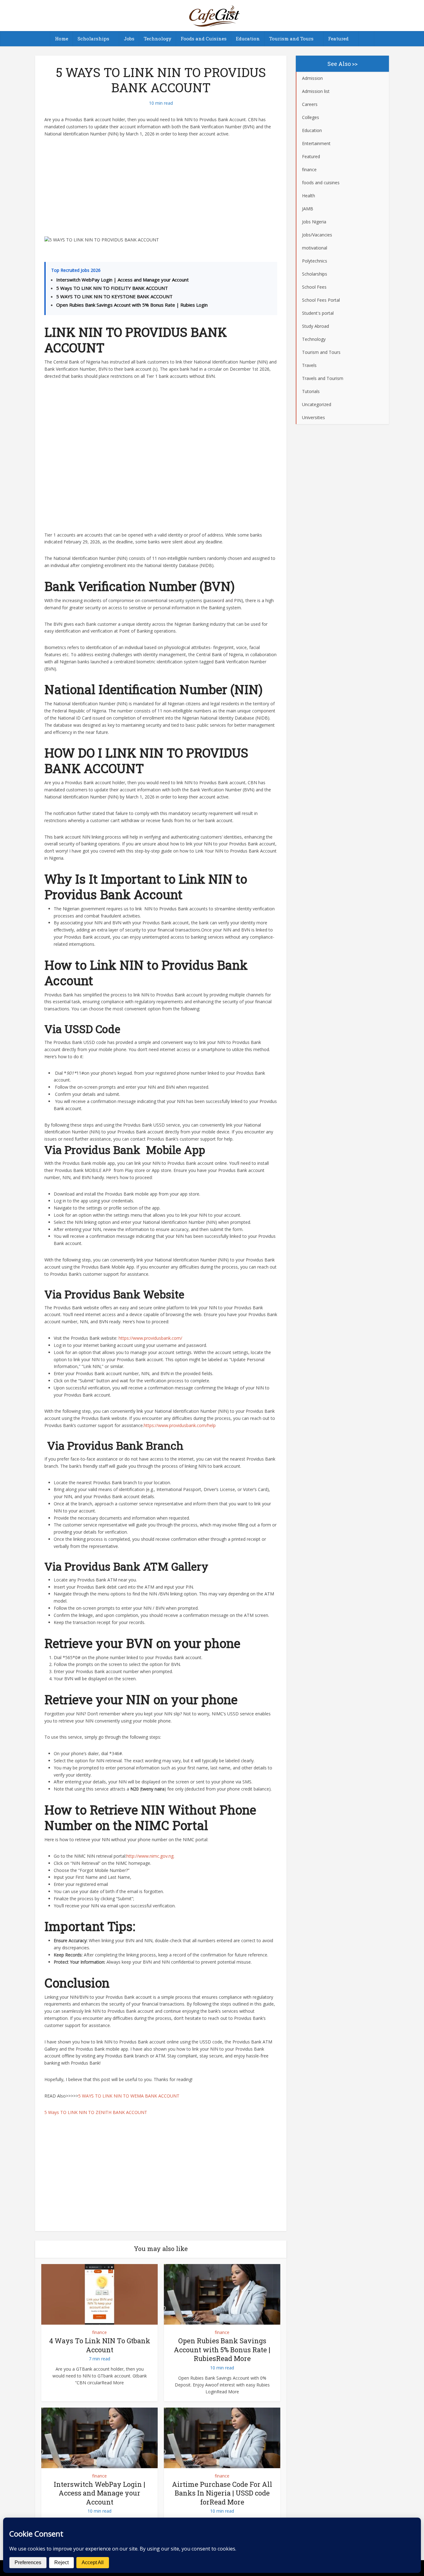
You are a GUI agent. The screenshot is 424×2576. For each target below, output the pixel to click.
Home (62, 39)
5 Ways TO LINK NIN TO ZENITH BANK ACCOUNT (96, 2112)
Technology (158, 39)
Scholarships (93, 39)
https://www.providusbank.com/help (180, 1425)
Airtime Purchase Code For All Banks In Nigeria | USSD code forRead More (222, 2493)
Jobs (129, 39)
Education (248, 39)
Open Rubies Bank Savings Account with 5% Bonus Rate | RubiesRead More (222, 2350)
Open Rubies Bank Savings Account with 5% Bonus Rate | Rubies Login (132, 305)
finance (99, 2332)
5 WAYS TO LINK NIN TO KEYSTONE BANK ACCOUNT (114, 296)
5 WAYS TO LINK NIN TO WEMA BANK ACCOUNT (129, 2096)
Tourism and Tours (291, 39)
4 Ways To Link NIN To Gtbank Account (100, 2345)
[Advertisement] (161, 190)
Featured (338, 39)
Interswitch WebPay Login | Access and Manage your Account (122, 280)
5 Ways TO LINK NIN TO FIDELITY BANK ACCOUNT (112, 288)
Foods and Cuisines (204, 39)
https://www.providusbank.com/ (150, 1338)
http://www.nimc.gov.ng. (150, 1856)
